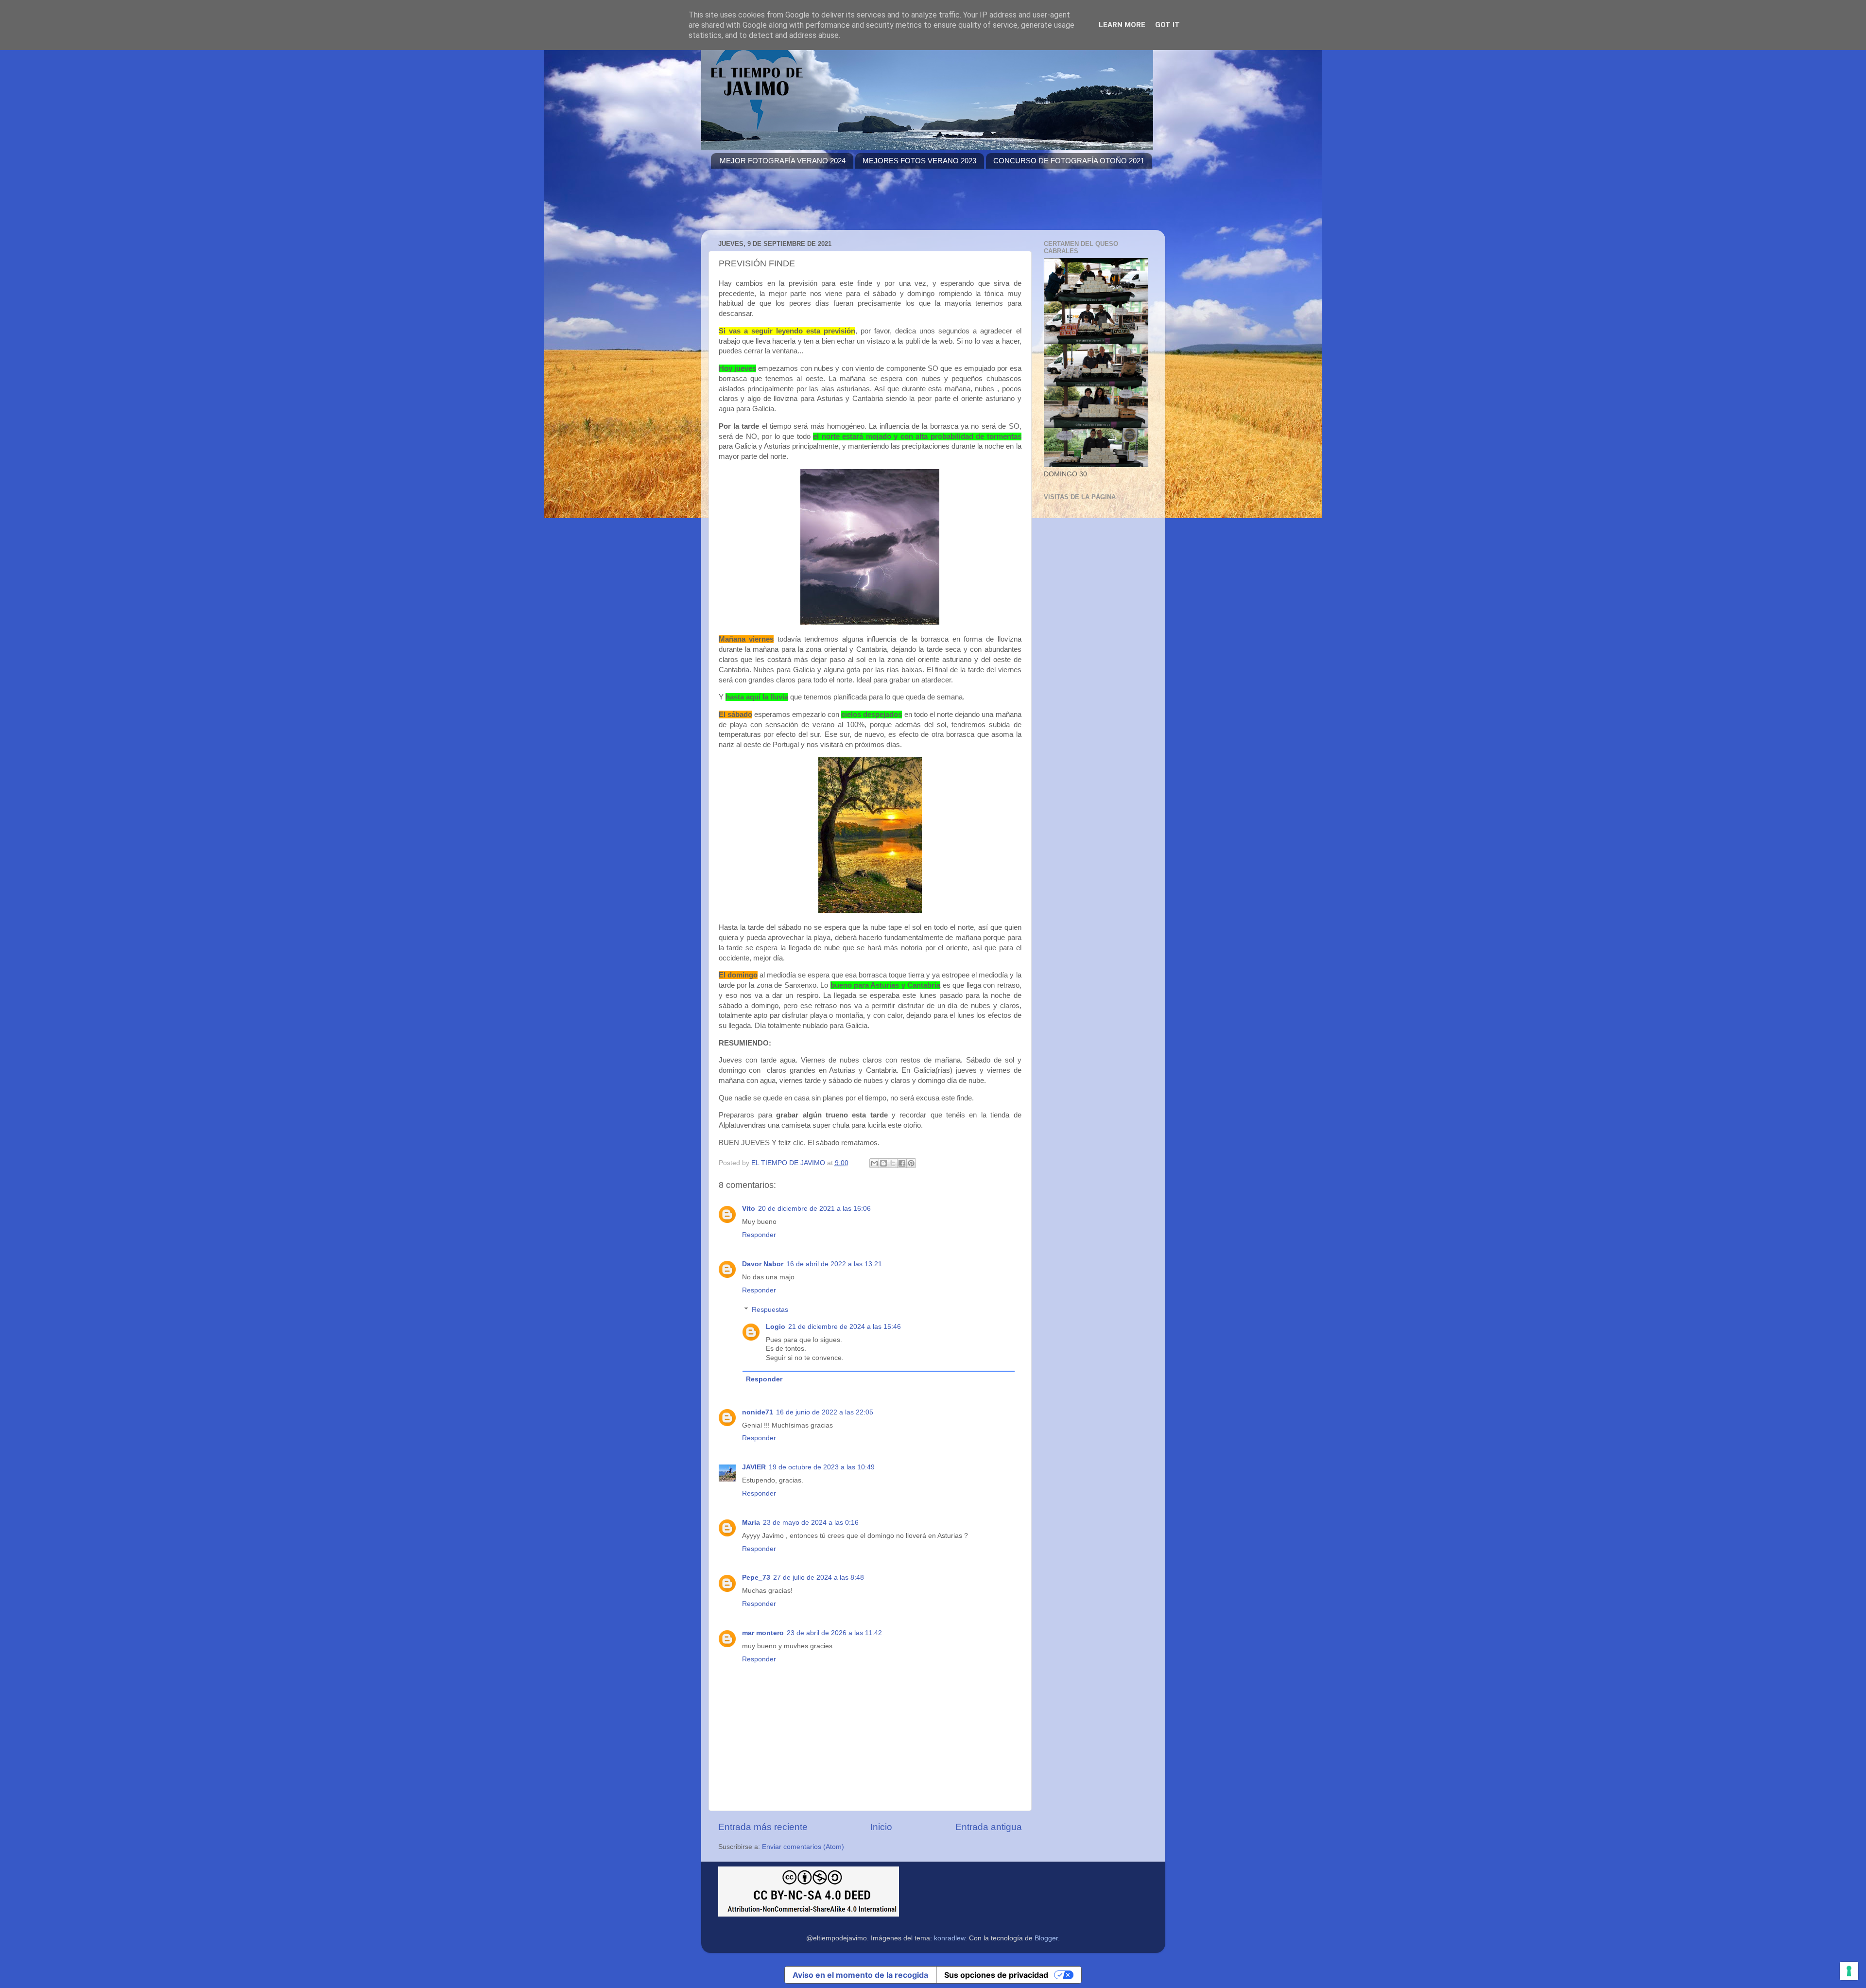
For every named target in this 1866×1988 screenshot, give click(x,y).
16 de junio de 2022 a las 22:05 (825, 1412)
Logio (776, 1327)
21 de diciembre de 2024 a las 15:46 (845, 1327)
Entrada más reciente (763, 1827)
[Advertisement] (888, 205)
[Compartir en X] (893, 1163)
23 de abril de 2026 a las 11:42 (834, 1633)
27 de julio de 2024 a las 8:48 (819, 1578)
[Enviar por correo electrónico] (874, 1163)
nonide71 (758, 1412)
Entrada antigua (989, 1827)
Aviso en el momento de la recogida (860, 1975)
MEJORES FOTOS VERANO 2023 (919, 161)
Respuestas (770, 1310)
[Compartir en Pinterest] (911, 1163)
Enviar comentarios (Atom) (803, 1847)
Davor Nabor (763, 1264)
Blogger (1046, 1938)
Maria (751, 1523)
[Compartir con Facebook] (902, 1163)
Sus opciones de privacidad (996, 1975)
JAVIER (754, 1467)
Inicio (881, 1827)
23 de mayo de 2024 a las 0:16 (811, 1523)
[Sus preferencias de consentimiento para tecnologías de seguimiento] (1849, 1971)
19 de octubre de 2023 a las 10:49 (822, 1467)
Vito (749, 1209)
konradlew (950, 1938)
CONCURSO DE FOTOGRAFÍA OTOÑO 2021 (1069, 161)
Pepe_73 (756, 1578)
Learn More (1122, 25)
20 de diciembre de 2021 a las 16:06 (814, 1209)
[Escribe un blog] (883, 1163)
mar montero (763, 1633)
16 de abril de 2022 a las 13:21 (834, 1264)
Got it (1167, 25)
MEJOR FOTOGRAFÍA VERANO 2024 (783, 161)
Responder (759, 1235)
